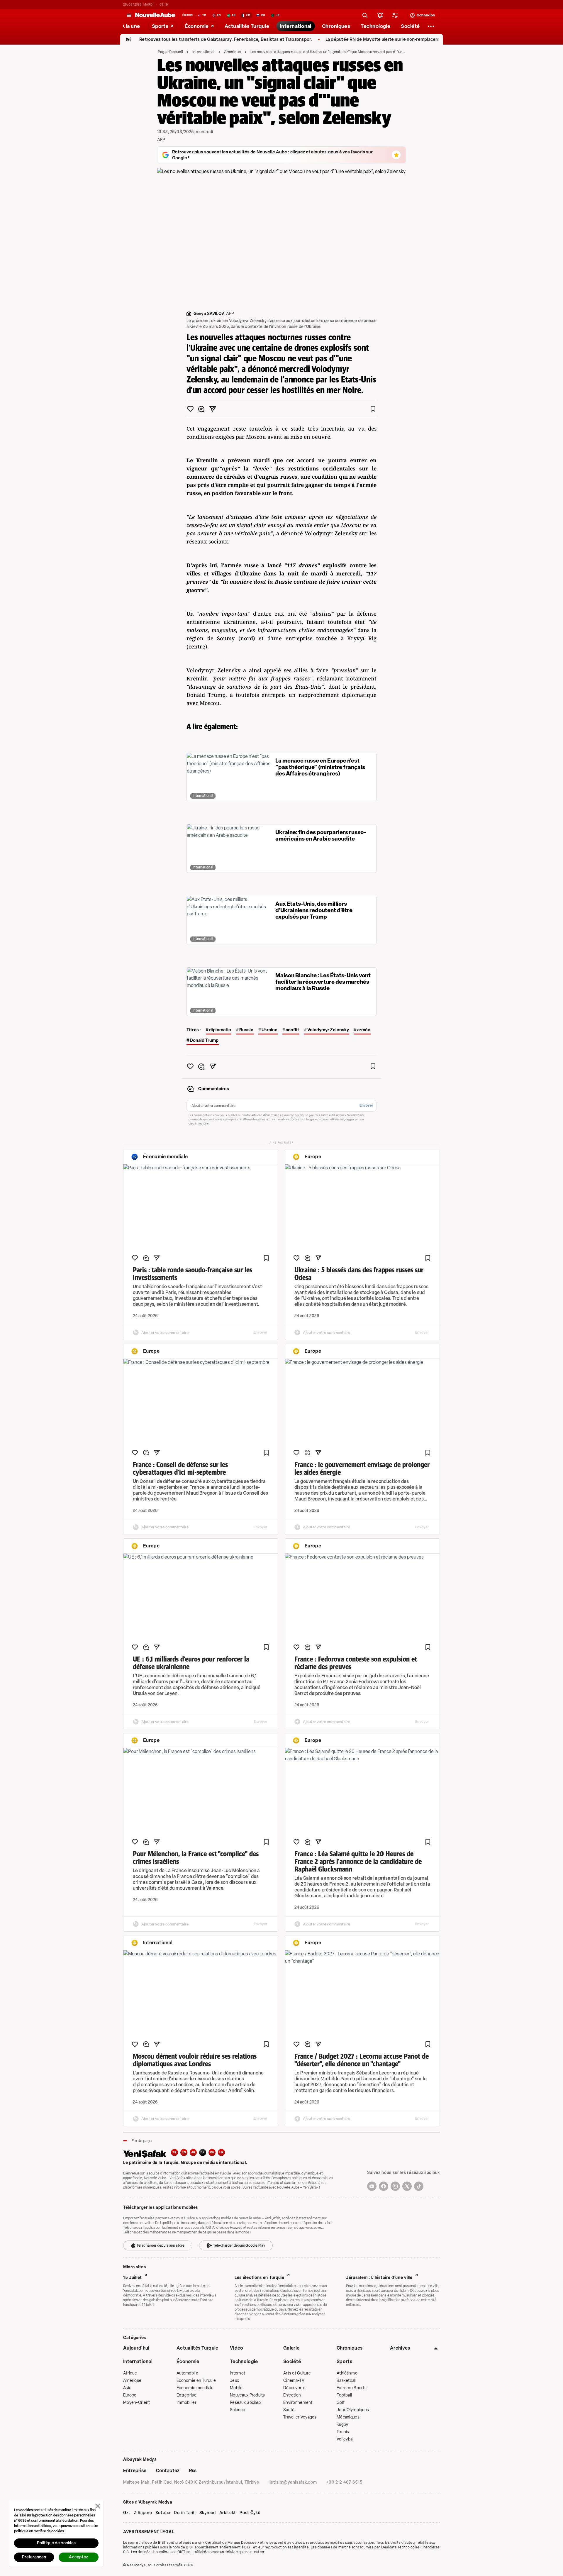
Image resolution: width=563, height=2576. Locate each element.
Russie (246, 1030)
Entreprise (186, 2395)
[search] (365, 15)
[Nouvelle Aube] (155, 15)
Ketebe (163, 2513)
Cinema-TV (294, 2381)
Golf (341, 2403)
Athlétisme (347, 2373)
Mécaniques (348, 2417)
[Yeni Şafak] (147, 2154)
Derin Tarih (185, 2513)
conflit (292, 1030)
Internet (238, 2373)
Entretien (292, 2395)
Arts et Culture (297, 2373)
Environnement (298, 2403)
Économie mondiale (195, 2388)
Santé (289, 2410)
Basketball (346, 2381)
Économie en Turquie (196, 2381)
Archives (400, 2348)
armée (364, 1030)
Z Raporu (143, 2513)
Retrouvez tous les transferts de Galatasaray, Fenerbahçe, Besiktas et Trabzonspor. (177, 39)
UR (222, 2152)
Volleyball (346, 2439)
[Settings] (431, 26)
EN (184, 2152)
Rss (193, 2471)
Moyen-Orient (136, 2403)
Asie (127, 2388)
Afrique (130, 2373)
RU (212, 2152)
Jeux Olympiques (353, 2410)
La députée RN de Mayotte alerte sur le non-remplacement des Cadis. (348, 39)
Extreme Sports (352, 2388)
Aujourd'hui (136, 2348)
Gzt (127, 2513)
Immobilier (186, 2403)
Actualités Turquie (197, 2348)
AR (193, 2152)
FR (203, 2152)
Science (238, 2410)
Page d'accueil (170, 52)
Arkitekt (228, 2513)
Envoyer (366, 1105)
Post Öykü (250, 2513)
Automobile (187, 2373)
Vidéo (237, 2348)
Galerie (291, 2348)
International (204, 52)
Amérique (233, 52)
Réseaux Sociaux (246, 2403)
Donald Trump (204, 1040)
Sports (344, 2361)
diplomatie (220, 1030)
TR (174, 2152)
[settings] (395, 15)
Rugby (342, 2425)
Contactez (168, 2471)
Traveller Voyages (300, 2417)
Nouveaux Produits (247, 2395)
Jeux (234, 2381)
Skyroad (208, 2513)
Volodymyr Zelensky (328, 1030)
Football (344, 2395)
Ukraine (269, 1030)
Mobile (236, 2388)
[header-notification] (380, 15)
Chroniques (350, 2348)
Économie (188, 2361)
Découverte (294, 2388)
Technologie (244, 2361)
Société (292, 2361)
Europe (130, 2395)
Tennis (343, 2432)
